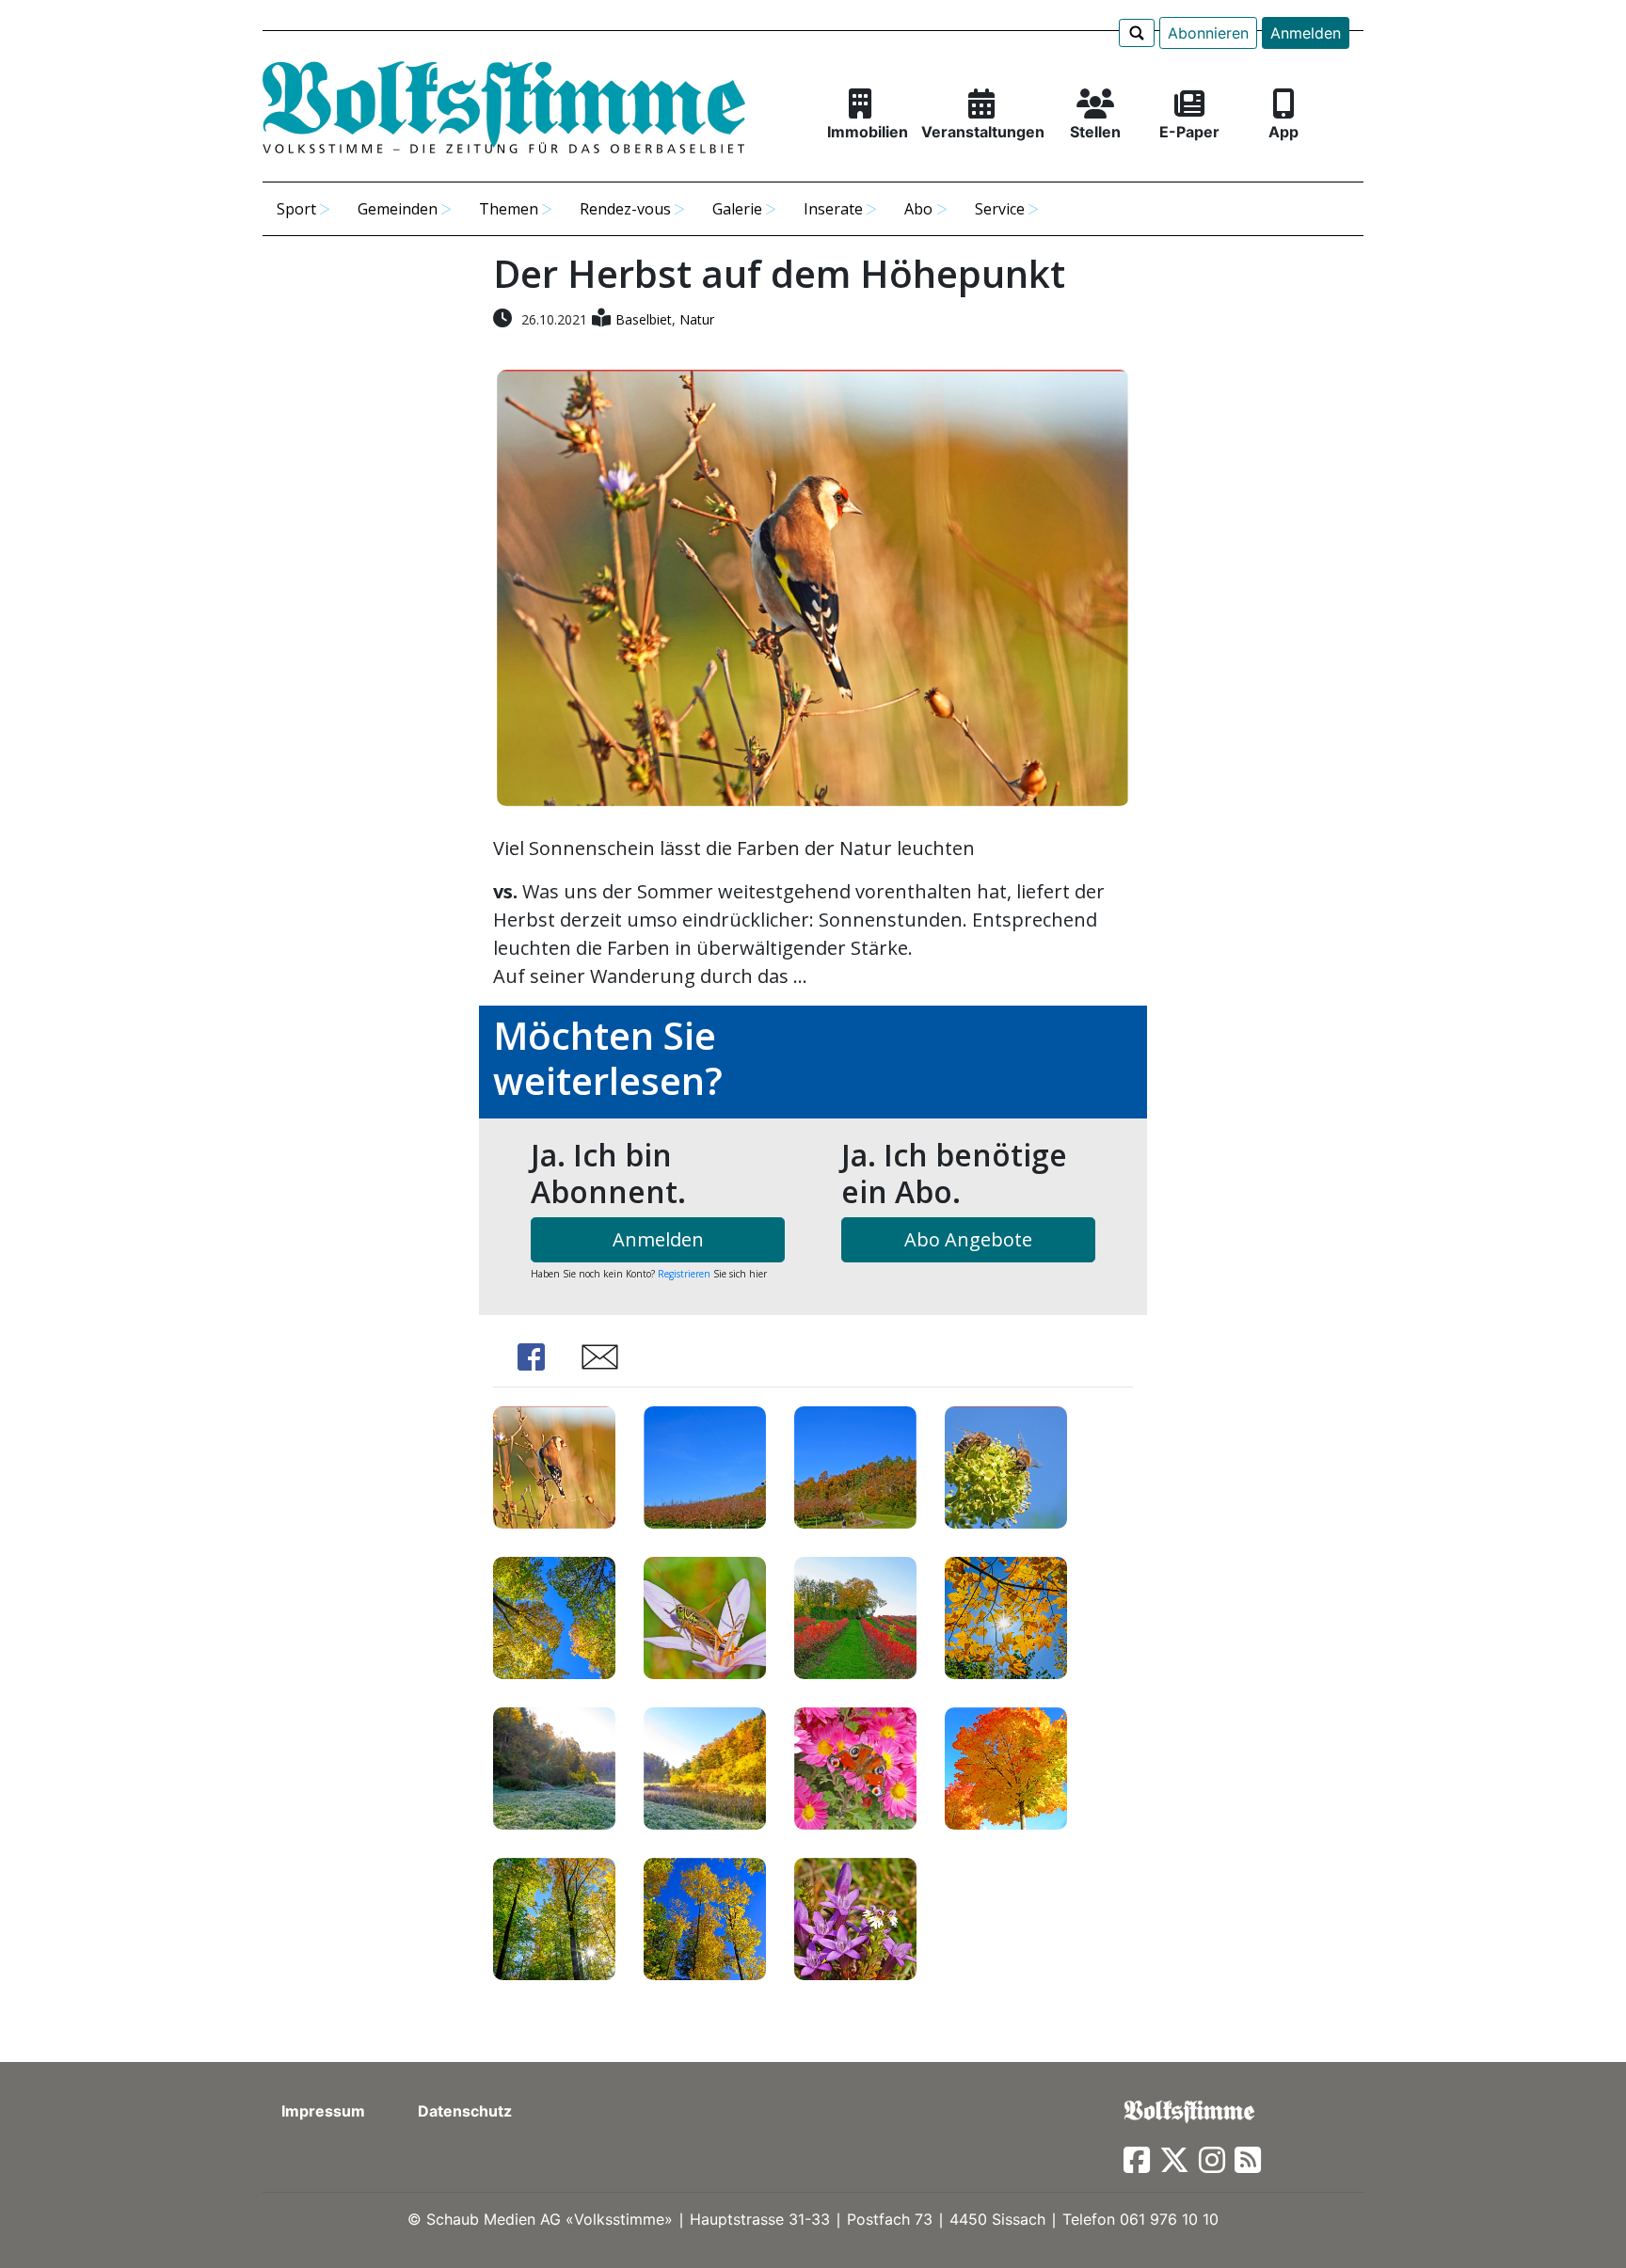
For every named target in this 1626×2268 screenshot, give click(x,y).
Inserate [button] (833, 209)
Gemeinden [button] (398, 209)
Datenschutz (465, 2111)
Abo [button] (918, 209)
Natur (697, 319)
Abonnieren (1208, 33)
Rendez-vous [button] (625, 209)
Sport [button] (296, 209)
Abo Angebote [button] (968, 1239)
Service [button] (1000, 209)
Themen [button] (509, 209)
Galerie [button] (737, 209)
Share (531, 1357)
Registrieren (684, 1274)
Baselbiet (644, 319)
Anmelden (1306, 33)
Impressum (323, 2111)
